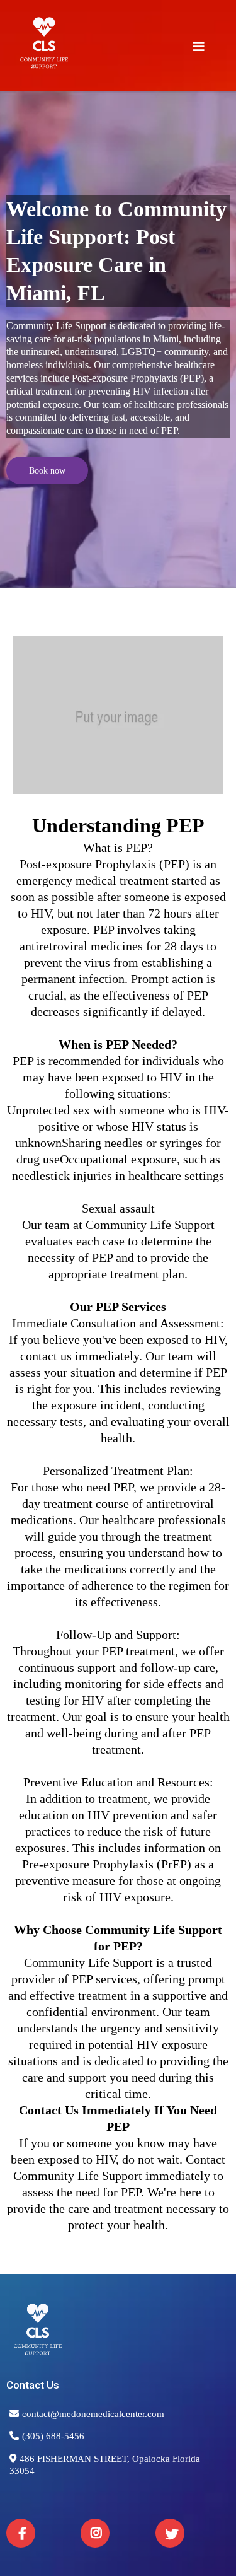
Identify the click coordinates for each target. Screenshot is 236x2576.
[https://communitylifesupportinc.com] (44, 47)
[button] (199, 48)
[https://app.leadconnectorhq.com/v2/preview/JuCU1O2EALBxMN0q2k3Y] (118, 2334)
